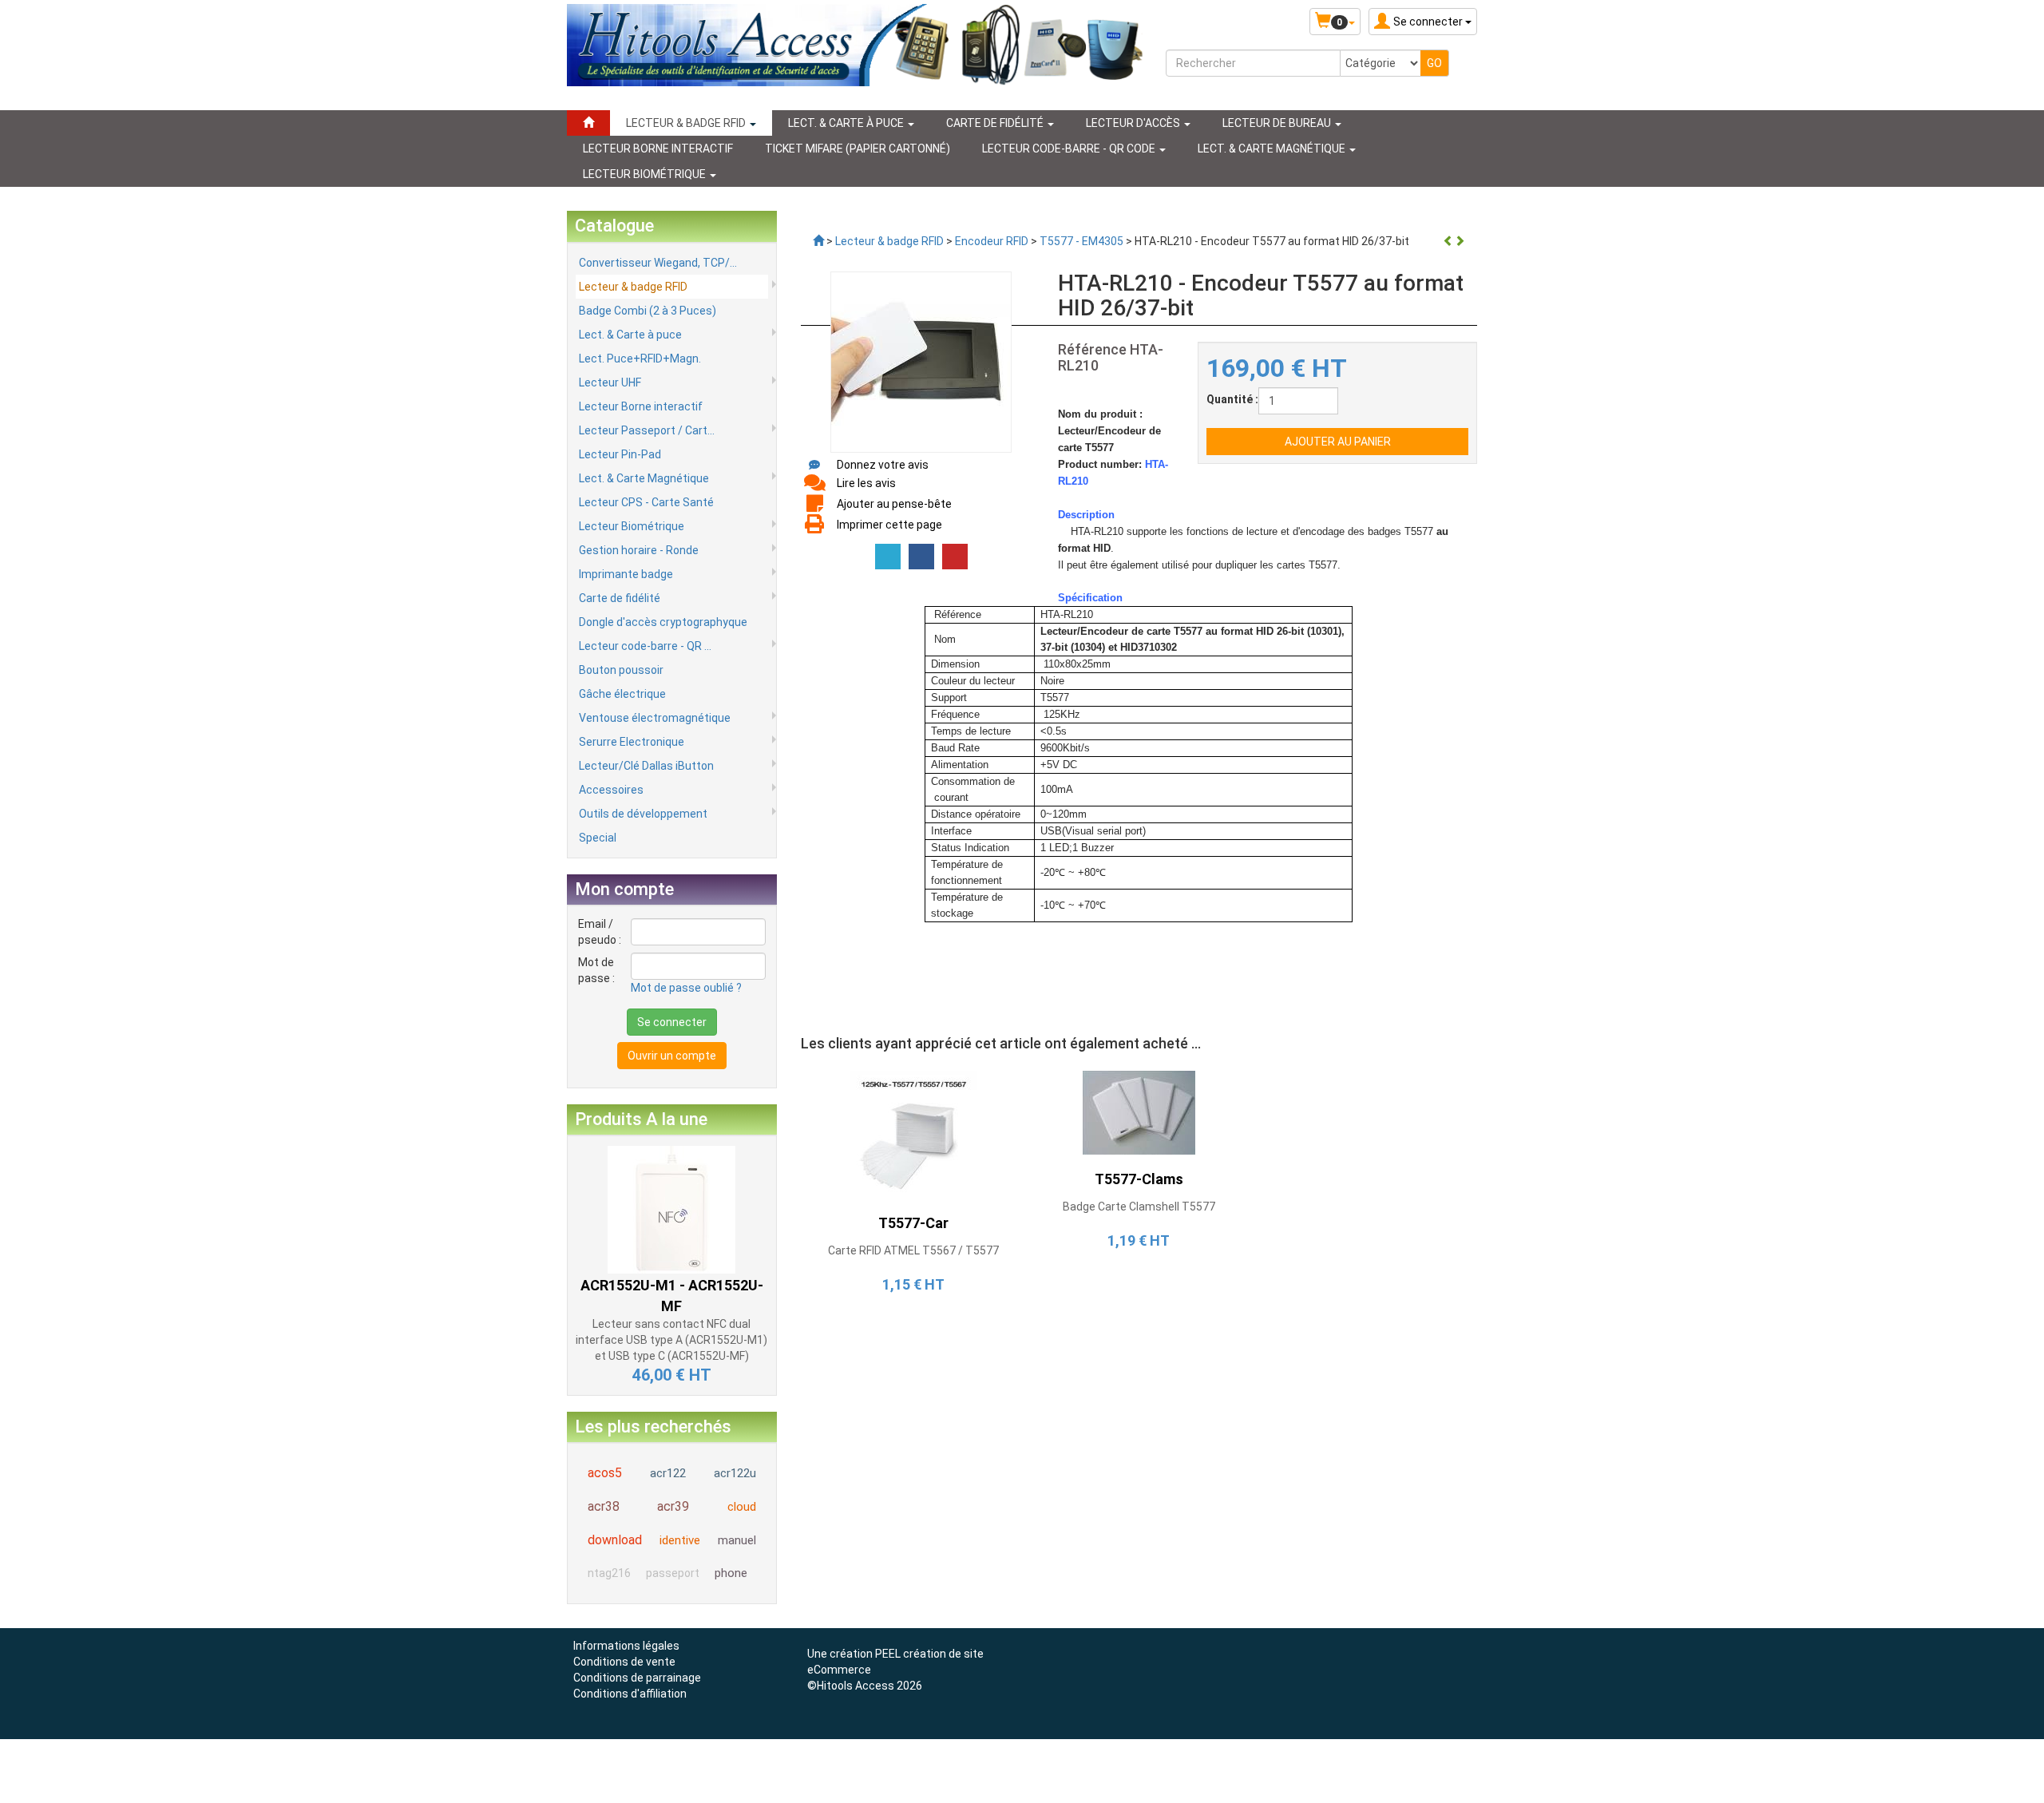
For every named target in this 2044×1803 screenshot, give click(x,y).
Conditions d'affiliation (630, 1694)
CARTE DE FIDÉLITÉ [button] (996, 123)
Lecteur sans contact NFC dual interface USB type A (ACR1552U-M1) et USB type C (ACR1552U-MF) (671, 1340)
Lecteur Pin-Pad (620, 454)
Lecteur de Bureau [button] (1278, 123)
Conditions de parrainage (637, 1678)
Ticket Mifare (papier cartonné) (858, 149)
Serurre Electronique (632, 742)
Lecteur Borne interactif (641, 406)
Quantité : (1232, 399)
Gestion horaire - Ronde (639, 550)
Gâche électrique (622, 694)
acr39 (673, 1506)
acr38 (604, 1506)
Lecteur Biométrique (632, 526)
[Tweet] (888, 557)
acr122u (735, 1473)
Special (598, 838)
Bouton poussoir (621, 670)
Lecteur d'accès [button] (1134, 123)
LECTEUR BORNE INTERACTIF (658, 149)
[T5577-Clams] (1139, 1112)
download (615, 1540)
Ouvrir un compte (672, 1056)
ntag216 (609, 1573)
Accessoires (611, 790)
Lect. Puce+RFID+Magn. (640, 359)
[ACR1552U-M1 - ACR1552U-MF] (671, 1208)
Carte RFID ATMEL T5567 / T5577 (913, 1250)
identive (680, 1540)
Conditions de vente (624, 1662)
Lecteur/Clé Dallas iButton (646, 766)
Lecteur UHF (610, 382)
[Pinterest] (955, 557)
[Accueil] (588, 123)
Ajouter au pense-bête (894, 504)
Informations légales (626, 1646)
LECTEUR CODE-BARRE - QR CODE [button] (1070, 149)
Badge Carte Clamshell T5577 (1139, 1207)
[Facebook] (921, 557)
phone (731, 1573)
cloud (742, 1507)
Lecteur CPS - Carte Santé (646, 502)
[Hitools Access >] (818, 241)
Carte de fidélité (620, 598)
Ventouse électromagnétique (655, 718)
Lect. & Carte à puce (630, 335)
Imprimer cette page (889, 525)
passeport (673, 1573)
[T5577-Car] (913, 1134)
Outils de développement (643, 814)
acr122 (668, 1473)
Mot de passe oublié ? (686, 988)
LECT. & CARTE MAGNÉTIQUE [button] (1273, 149)
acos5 (605, 1473)
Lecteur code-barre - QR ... (645, 646)
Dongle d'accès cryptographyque (663, 622)
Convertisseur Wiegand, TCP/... (658, 263)
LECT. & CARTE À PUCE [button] (847, 123)
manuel (737, 1540)
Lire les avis (866, 483)
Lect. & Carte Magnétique (644, 478)
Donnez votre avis (883, 465)
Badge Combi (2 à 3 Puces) (648, 311)
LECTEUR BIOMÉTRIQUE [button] (646, 174)
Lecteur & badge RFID (633, 287)
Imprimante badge (626, 574)
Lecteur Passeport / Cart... (647, 430)
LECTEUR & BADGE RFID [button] (687, 123)
